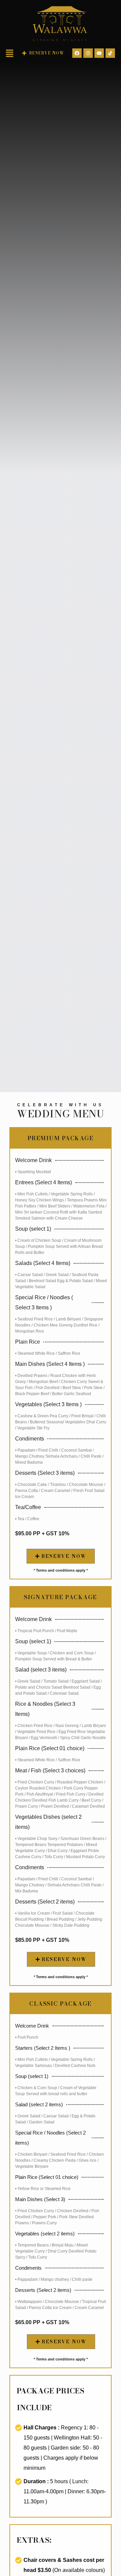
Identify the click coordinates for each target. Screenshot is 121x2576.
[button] (10, 54)
